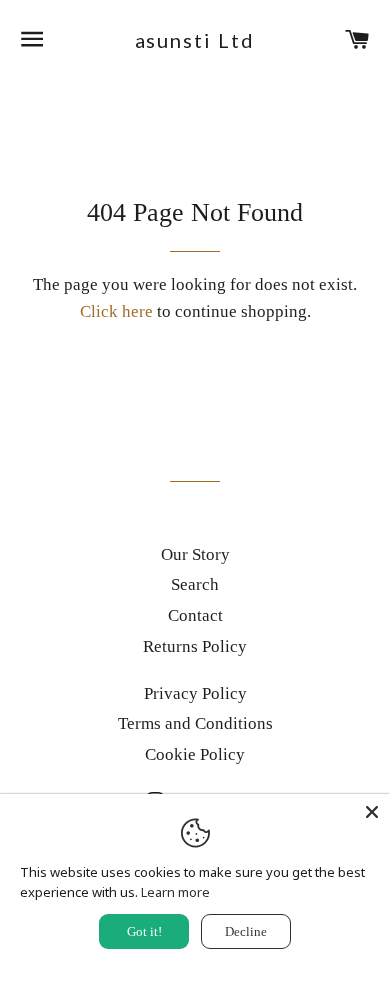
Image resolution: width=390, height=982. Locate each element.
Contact (195, 615)
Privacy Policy (195, 693)
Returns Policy (195, 646)
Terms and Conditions (195, 723)
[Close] (372, 812)
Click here (116, 311)
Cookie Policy (195, 754)
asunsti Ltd (195, 40)
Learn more (175, 892)
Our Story (195, 554)
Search (195, 584)
